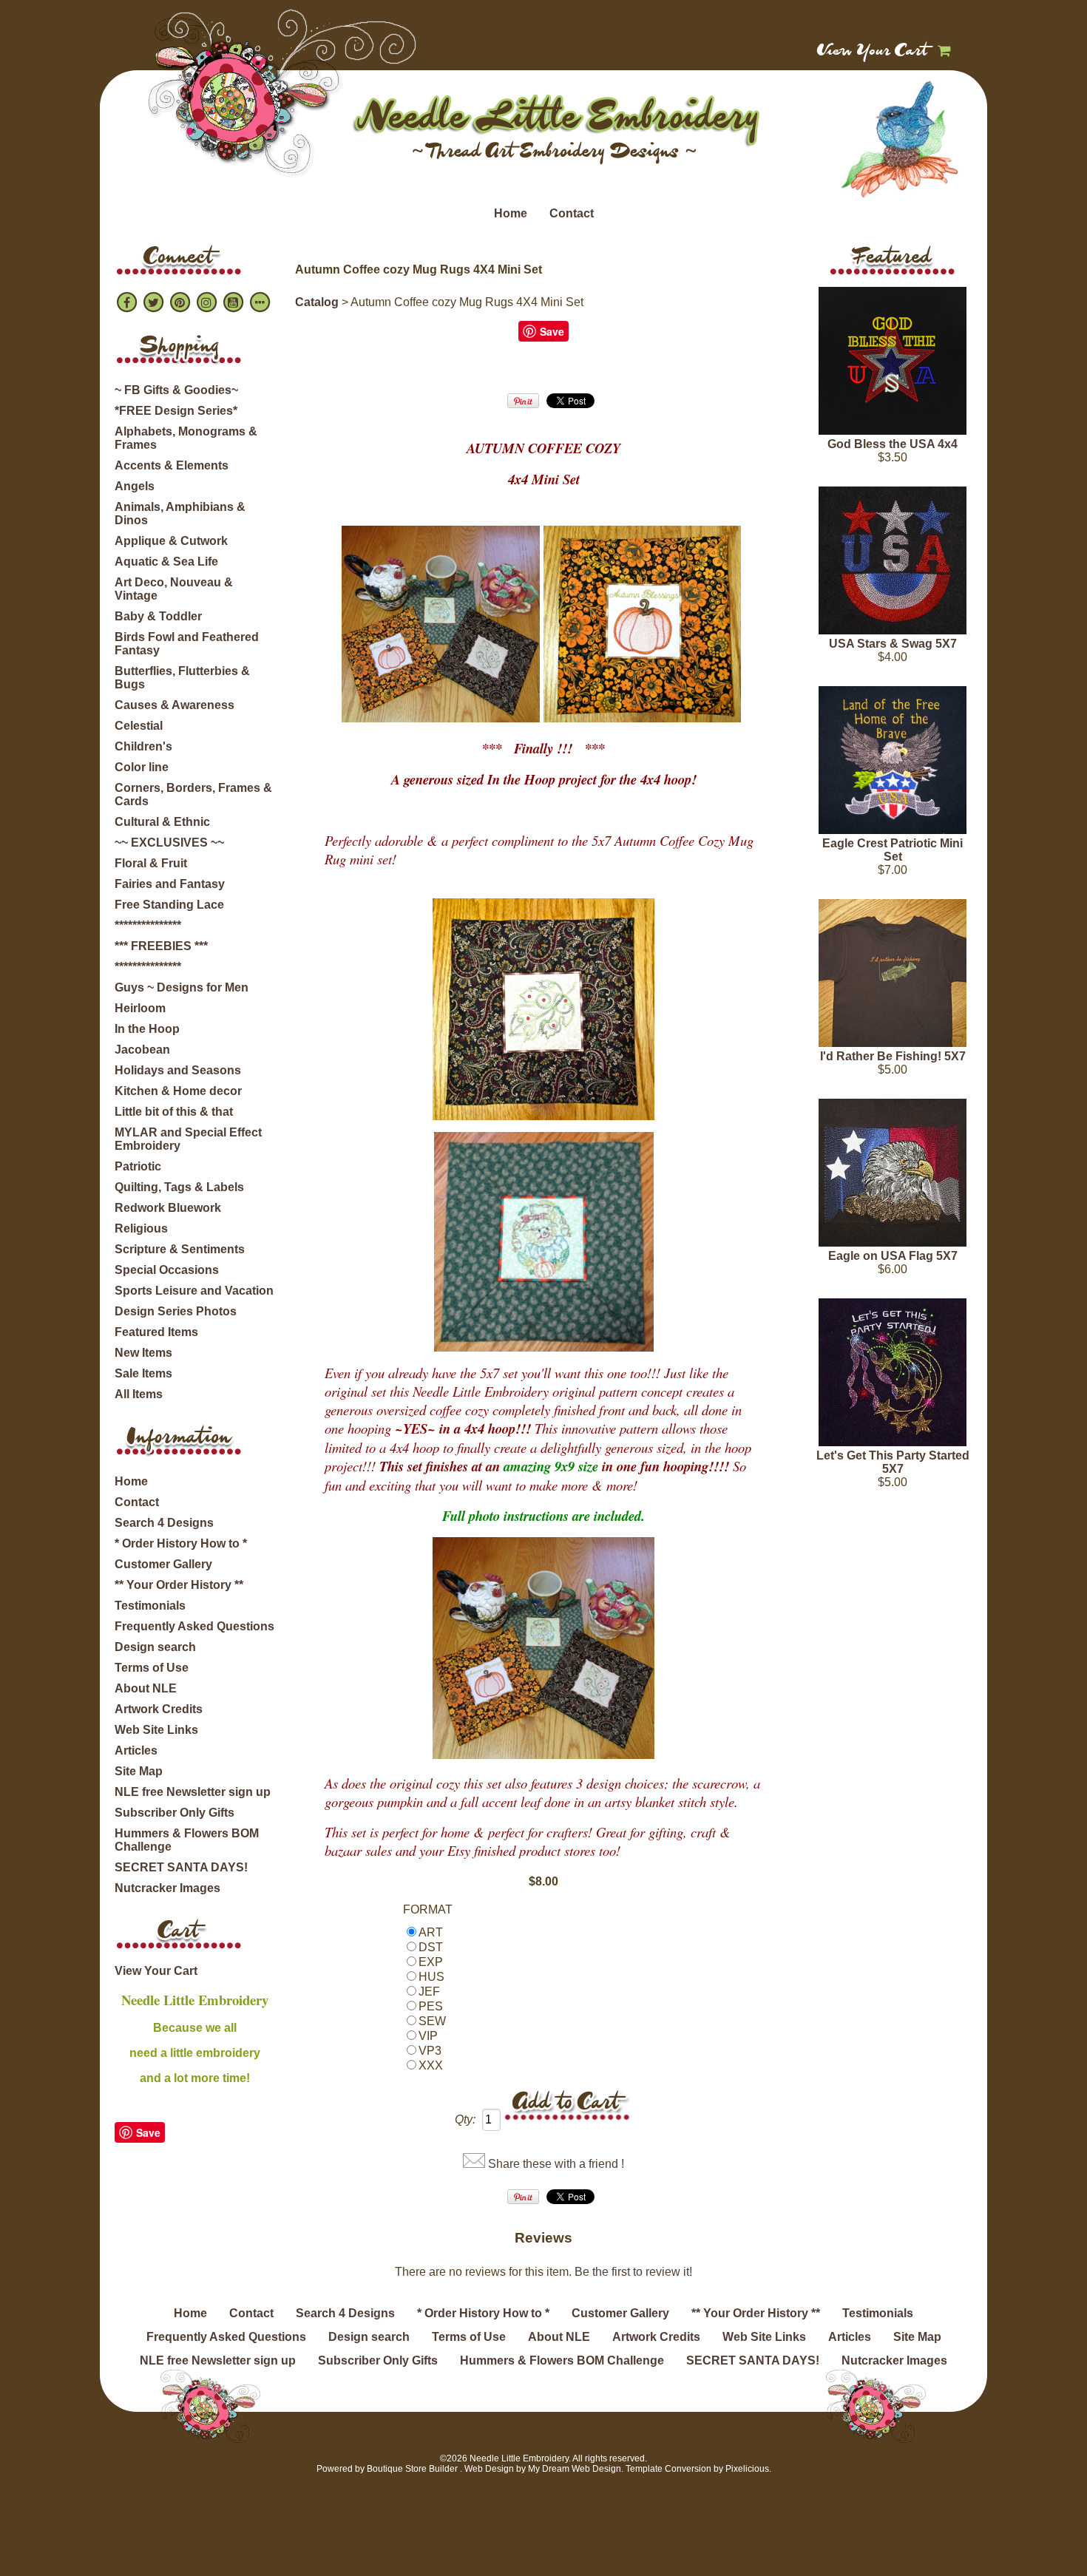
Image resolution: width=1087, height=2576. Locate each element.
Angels (135, 486)
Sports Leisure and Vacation (194, 1291)
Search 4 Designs (164, 1523)
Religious (141, 1228)
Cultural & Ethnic (162, 822)
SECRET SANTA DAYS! (181, 1867)
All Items (139, 1394)
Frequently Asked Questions (194, 1626)
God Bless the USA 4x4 (893, 444)
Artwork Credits (159, 1709)
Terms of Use (152, 1668)
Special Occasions (167, 1270)
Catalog (317, 302)
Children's (143, 746)
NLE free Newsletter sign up (193, 1792)
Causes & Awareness (175, 705)
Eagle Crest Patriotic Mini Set (893, 850)
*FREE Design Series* (176, 411)
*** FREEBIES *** (161, 946)
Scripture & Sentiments (180, 1249)
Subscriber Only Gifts (175, 1813)
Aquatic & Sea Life (166, 562)
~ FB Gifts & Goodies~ (176, 390)
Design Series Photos (176, 1311)
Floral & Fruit (151, 863)
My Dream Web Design (575, 2469)
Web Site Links (156, 1730)
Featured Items (156, 1332)
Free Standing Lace (169, 905)
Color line (142, 767)
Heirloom (140, 1008)
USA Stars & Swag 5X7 (893, 644)
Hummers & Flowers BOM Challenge (187, 1840)
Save (148, 2132)
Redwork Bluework (168, 1208)
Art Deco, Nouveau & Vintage (174, 589)
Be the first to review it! (633, 2272)
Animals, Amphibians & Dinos (180, 513)
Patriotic (138, 1166)
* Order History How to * (181, 1543)
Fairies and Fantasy (170, 884)
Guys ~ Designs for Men (182, 987)
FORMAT (428, 1909)
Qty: (465, 2119)
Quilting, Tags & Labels (179, 1187)
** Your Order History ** (179, 1585)
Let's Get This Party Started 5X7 (893, 1462)
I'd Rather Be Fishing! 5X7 (893, 1056)
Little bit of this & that (174, 1112)
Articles (136, 1750)
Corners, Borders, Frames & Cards (193, 794)
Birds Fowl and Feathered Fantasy (187, 644)
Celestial (139, 726)
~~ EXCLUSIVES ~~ (169, 843)
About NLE (146, 1688)
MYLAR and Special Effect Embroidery (188, 1139)
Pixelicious (747, 2469)
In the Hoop (147, 1029)
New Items (143, 1353)
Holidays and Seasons (178, 1070)
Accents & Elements (172, 465)
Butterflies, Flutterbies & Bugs (182, 678)
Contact (572, 213)
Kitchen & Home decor (178, 1091)
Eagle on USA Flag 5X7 (893, 1256)
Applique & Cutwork (171, 541)
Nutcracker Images (167, 1888)
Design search (155, 1647)
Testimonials (150, 1606)
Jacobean (142, 1050)
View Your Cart (873, 52)
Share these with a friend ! (556, 2164)
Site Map (139, 1771)
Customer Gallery (163, 1564)
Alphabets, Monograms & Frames (186, 438)
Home (511, 213)
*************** (148, 925)
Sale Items (143, 1373)
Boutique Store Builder (412, 2469)
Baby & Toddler (158, 616)
